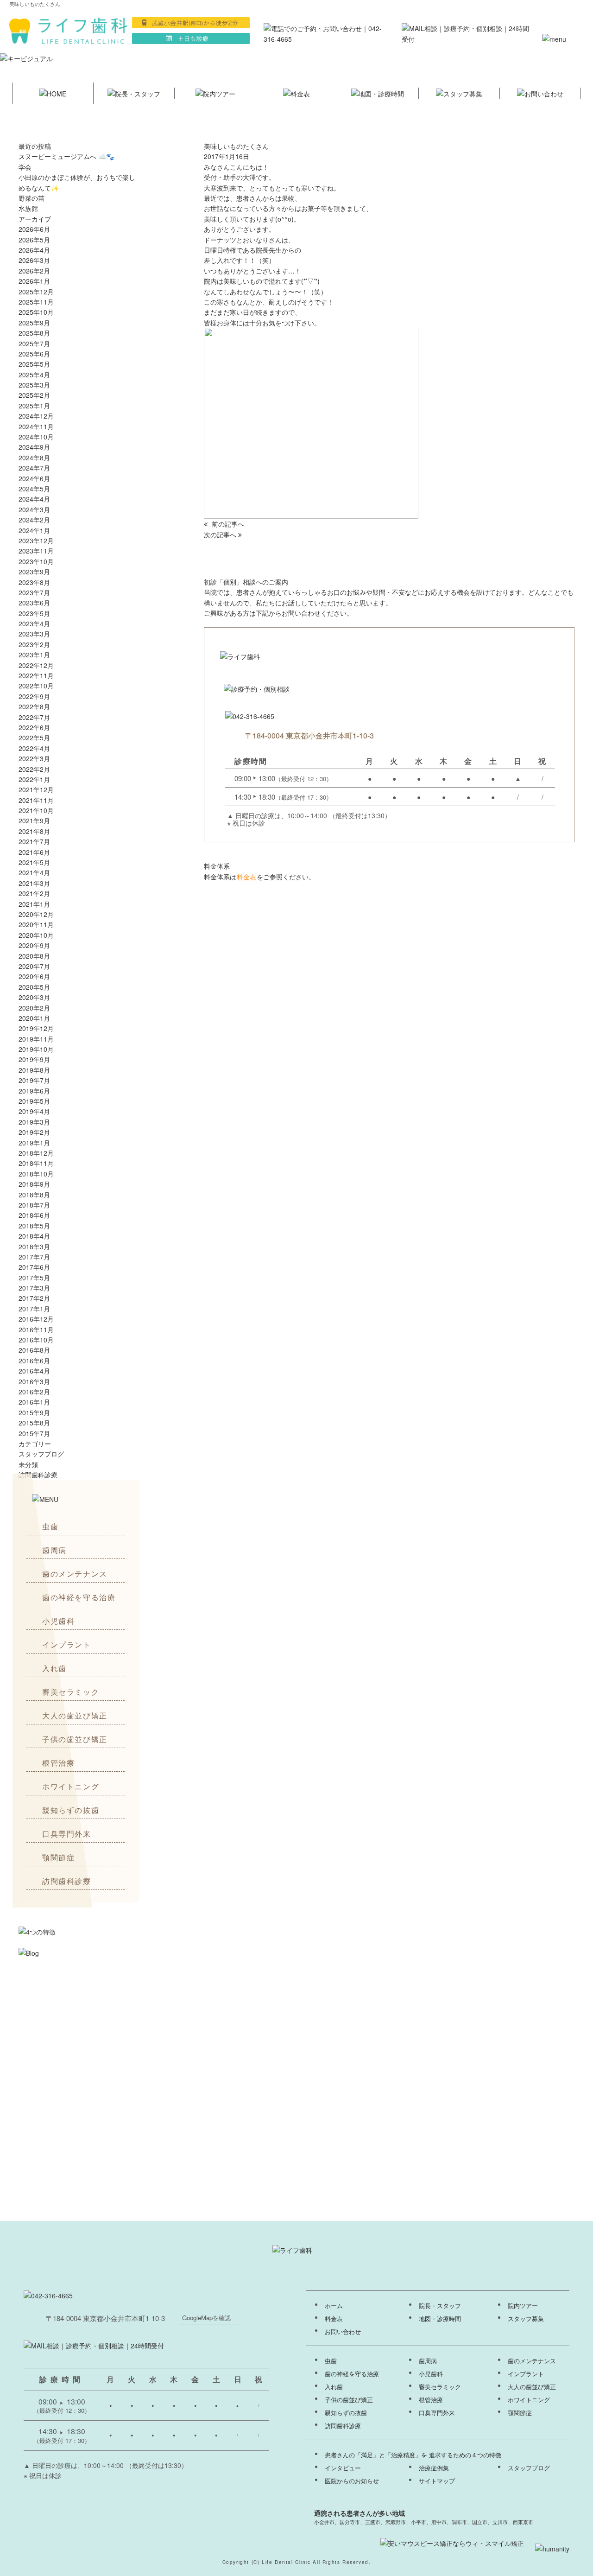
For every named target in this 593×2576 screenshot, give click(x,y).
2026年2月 (34, 271)
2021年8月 (34, 831)
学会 (25, 167)
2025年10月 (36, 312)
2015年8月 (34, 1423)
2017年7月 (34, 1257)
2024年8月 (34, 458)
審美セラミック (71, 1692)
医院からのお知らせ (352, 2481)
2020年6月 (34, 976)
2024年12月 (36, 416)
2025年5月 (34, 364)
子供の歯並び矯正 (75, 1739)
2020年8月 (34, 956)
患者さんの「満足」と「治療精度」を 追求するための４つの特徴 (413, 2455)
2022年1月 (34, 779)
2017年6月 (34, 1267)
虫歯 (50, 1526)
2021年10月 (36, 810)
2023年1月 (34, 655)
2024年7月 (34, 468)
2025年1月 (34, 406)
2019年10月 (36, 1049)
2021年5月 (34, 862)
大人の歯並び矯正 (75, 1715)
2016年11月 (36, 1329)
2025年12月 (36, 292)
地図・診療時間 (440, 2319)
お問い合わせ (343, 2332)
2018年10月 (36, 1174)
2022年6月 (34, 727)
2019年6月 (34, 1091)
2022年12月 (36, 665)
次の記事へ (221, 534)
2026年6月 (34, 229)
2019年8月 (34, 1070)
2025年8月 (34, 333)
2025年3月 (34, 385)
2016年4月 (34, 1371)
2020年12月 (36, 914)
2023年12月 (36, 541)
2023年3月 (34, 634)
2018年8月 (34, 1195)
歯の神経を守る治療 (79, 1597)
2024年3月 (34, 509)
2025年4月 (34, 375)
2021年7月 (34, 841)
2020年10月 (36, 935)
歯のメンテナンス (75, 1574)
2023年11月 (36, 551)
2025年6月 (34, 354)
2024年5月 (34, 489)
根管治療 (58, 1763)
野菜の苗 (32, 198)
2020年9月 (34, 945)
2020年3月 (34, 997)
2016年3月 (34, 1381)
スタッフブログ (41, 1454)
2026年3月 (34, 260)
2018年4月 (34, 1236)
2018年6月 (34, 1215)
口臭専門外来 (67, 1834)
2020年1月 (34, 1018)
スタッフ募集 (526, 2319)
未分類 (28, 1464)
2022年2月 (34, 769)
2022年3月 (34, 758)
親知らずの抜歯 (71, 1810)
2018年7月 (34, 1205)
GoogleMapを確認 (206, 2318)
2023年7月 (34, 592)
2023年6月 (34, 603)
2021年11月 (36, 800)
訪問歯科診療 (67, 1881)
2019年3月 (34, 1122)
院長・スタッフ (440, 2306)
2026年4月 (34, 250)
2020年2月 (34, 1008)
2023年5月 (34, 613)
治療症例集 (434, 2468)
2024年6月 (34, 478)
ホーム (334, 2306)
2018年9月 (34, 1184)
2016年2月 (34, 1392)
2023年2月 (34, 644)
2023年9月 (34, 572)
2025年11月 (36, 302)
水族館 (28, 208)
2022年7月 (34, 717)
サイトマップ (437, 2481)
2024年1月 (34, 530)
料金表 (246, 877)
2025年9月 (34, 323)
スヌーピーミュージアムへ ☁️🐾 (66, 156)
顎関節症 (58, 1857)
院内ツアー (523, 2306)
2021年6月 (34, 852)
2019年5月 (34, 1101)
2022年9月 (34, 696)
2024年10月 (36, 437)
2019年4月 (34, 1111)
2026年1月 (34, 281)
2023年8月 (34, 582)
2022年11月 (36, 675)
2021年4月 (34, 872)
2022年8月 (34, 706)
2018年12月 (36, 1153)
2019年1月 (34, 1143)
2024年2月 (34, 520)
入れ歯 (54, 1668)
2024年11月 (36, 426)
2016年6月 (34, 1361)
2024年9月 (34, 447)
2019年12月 (36, 1028)
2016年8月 (34, 1350)
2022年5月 (34, 738)
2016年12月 (36, 1319)
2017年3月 (34, 1288)
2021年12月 (36, 789)
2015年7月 (34, 1433)
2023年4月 (34, 623)
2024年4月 (34, 499)
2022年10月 (36, 686)
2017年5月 (34, 1278)
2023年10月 (36, 561)
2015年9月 (34, 1412)
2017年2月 (34, 1298)
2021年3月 (34, 883)
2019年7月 (34, 1080)
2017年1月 (34, 1309)
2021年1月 (34, 904)
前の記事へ (227, 524)
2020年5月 (34, 987)
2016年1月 (34, 1402)
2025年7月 (34, 343)
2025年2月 (34, 395)
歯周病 (54, 1550)
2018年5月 (34, 1226)
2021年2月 (34, 893)
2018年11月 (36, 1163)
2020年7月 (34, 966)
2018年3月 (34, 1247)
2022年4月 (34, 748)
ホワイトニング (71, 1786)
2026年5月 (34, 240)
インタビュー (343, 2468)
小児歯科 (58, 1621)
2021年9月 (34, 821)
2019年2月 (34, 1132)
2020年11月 (36, 924)
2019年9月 (34, 1059)
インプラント (67, 1644)
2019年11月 (36, 1039)
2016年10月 (36, 1340)
